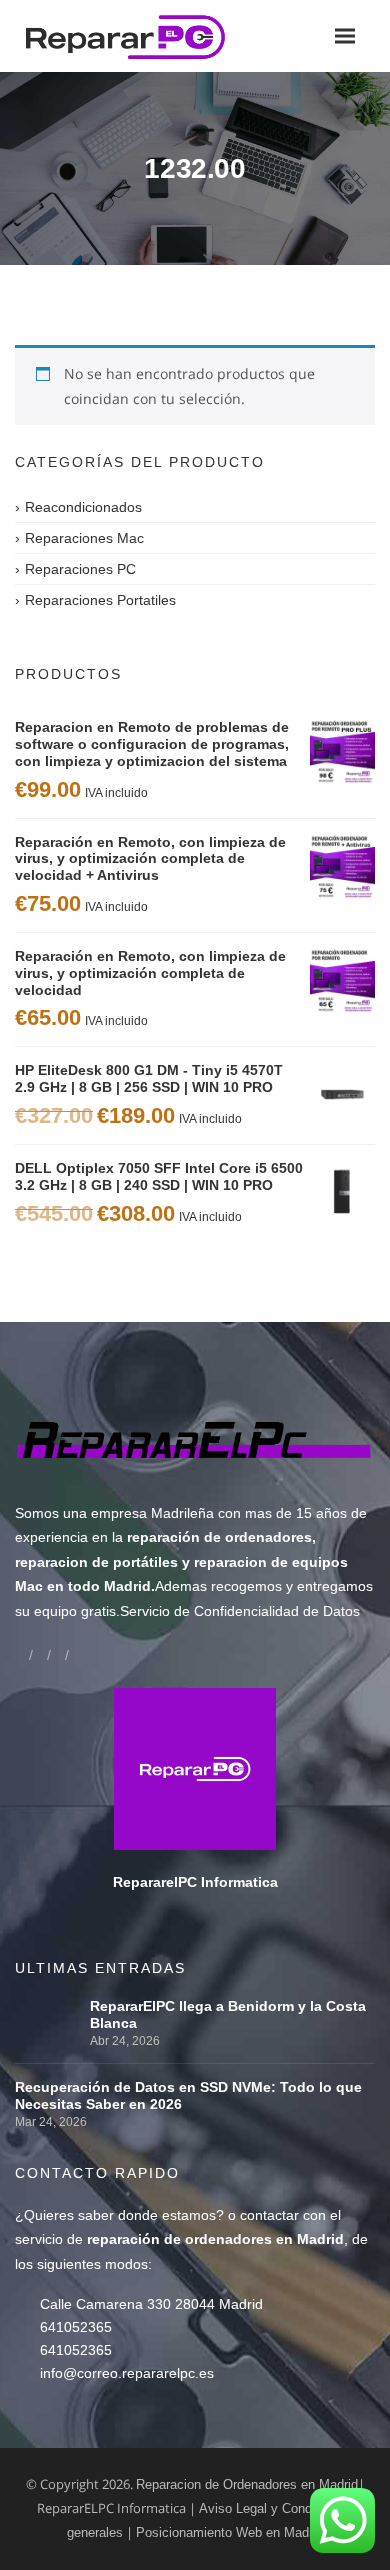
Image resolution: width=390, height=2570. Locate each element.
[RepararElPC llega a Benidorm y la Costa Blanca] (47, 2006)
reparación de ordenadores (219, 1537)
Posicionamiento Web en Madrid (229, 2532)
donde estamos (167, 2215)
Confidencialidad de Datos (277, 1611)
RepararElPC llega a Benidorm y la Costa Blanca (228, 2014)
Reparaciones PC (80, 569)
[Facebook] (22, 1654)
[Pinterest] (76, 1654)
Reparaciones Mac (84, 538)
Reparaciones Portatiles (100, 600)
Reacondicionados (83, 507)
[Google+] (40, 1654)
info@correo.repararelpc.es (127, 2373)
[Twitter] (58, 1654)
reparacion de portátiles (96, 1562)
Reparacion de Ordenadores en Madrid (247, 2484)
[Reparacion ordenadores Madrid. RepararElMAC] (132, 36)
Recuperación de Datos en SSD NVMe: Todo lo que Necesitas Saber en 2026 (188, 2095)
